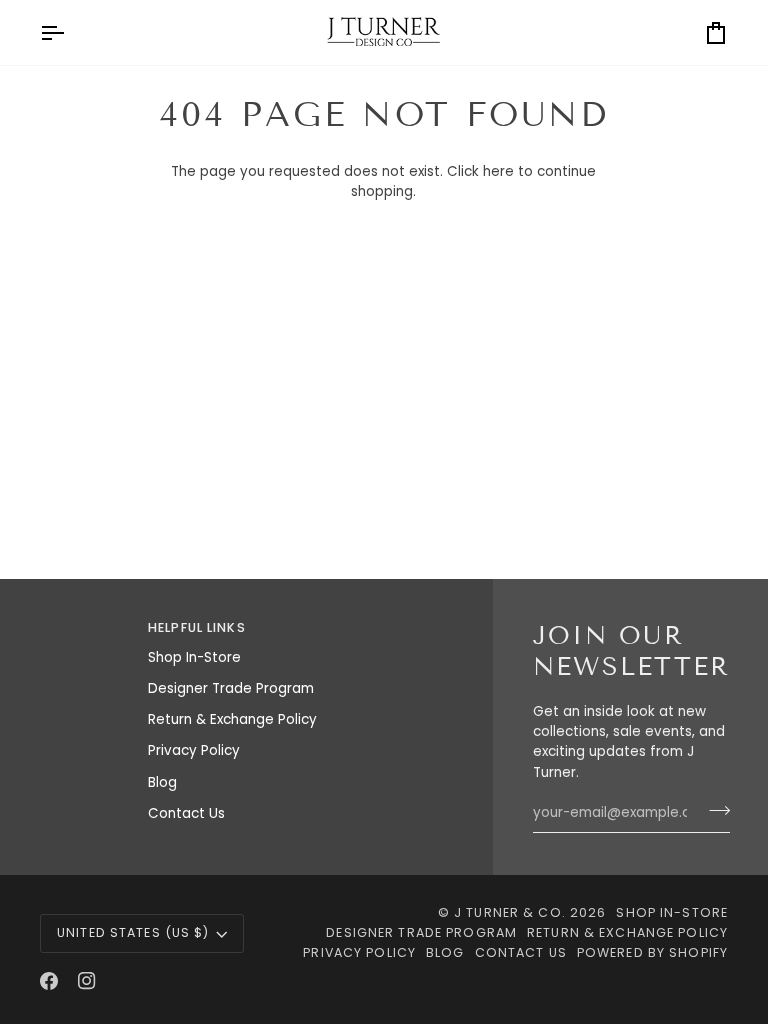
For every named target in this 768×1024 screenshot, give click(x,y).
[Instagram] (87, 981)
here (498, 171)
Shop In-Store (194, 657)
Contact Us (186, 813)
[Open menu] (70, 32)
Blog (162, 782)
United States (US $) (133, 932)
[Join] (713, 810)
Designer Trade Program (231, 688)
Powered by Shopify (652, 952)
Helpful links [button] (197, 627)
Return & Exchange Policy (232, 719)
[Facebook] (49, 981)
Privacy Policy (194, 750)
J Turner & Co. (512, 912)
